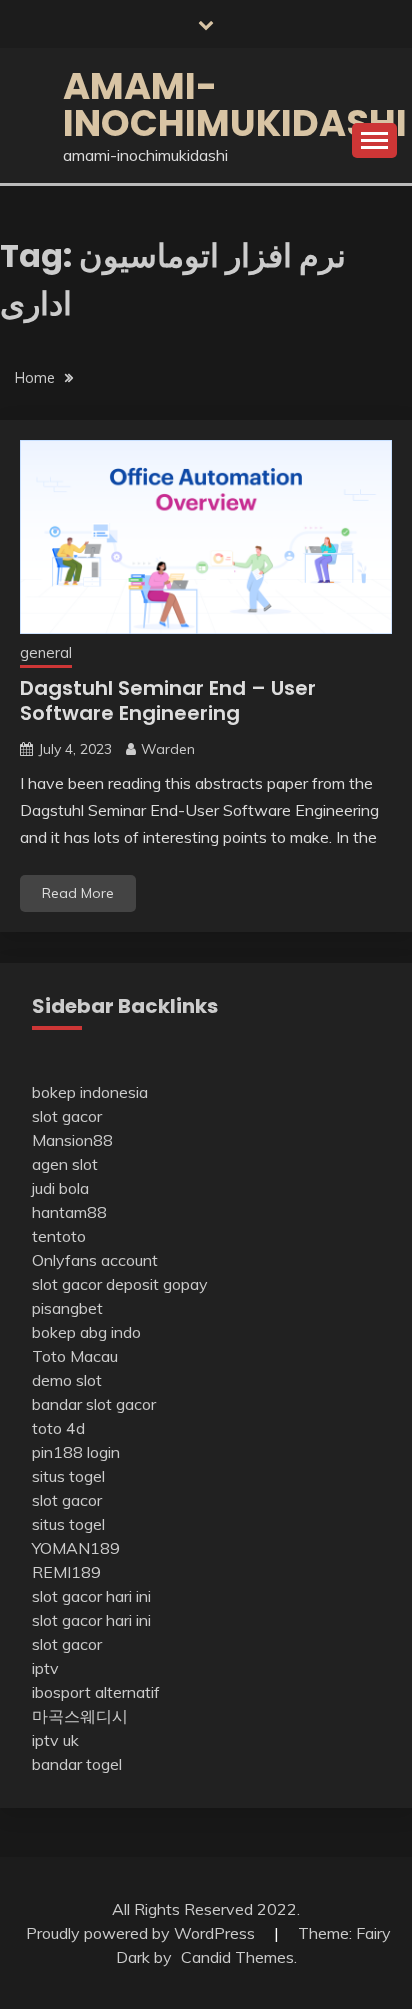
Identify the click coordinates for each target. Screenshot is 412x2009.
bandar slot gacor (94, 1404)
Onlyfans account (95, 1260)
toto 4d (58, 1428)
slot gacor (67, 1116)
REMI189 (66, 1572)
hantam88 (69, 1212)
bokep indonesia (90, 1092)
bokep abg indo (86, 1332)
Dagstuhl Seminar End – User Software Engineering (168, 700)
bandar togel (77, 1764)
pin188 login (76, 1452)
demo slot (67, 1380)
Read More (78, 893)
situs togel (68, 1476)
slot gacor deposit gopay (120, 1284)
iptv (45, 1668)
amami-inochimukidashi (235, 104)
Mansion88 (72, 1140)
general (46, 652)
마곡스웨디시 (80, 1716)
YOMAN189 (76, 1548)
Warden (168, 749)
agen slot (65, 1164)
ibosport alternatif (96, 1692)
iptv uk (55, 1740)
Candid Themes (237, 1957)
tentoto (59, 1236)
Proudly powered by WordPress (142, 1933)
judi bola (60, 1188)
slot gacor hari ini (91, 1596)
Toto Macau (75, 1356)
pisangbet (67, 1308)
